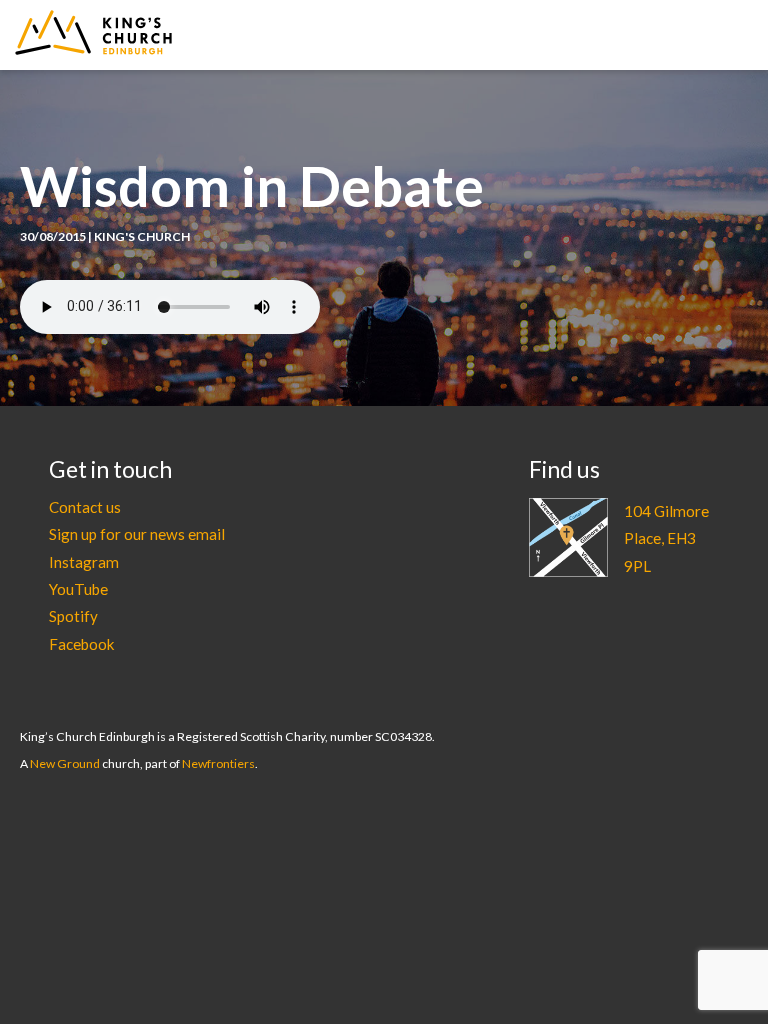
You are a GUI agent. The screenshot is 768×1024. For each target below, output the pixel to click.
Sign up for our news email (137, 534)
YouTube (78, 589)
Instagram (84, 562)
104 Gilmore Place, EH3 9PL (666, 538)
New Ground (65, 763)
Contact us (85, 507)
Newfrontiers (218, 763)
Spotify (73, 616)
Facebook (82, 644)
